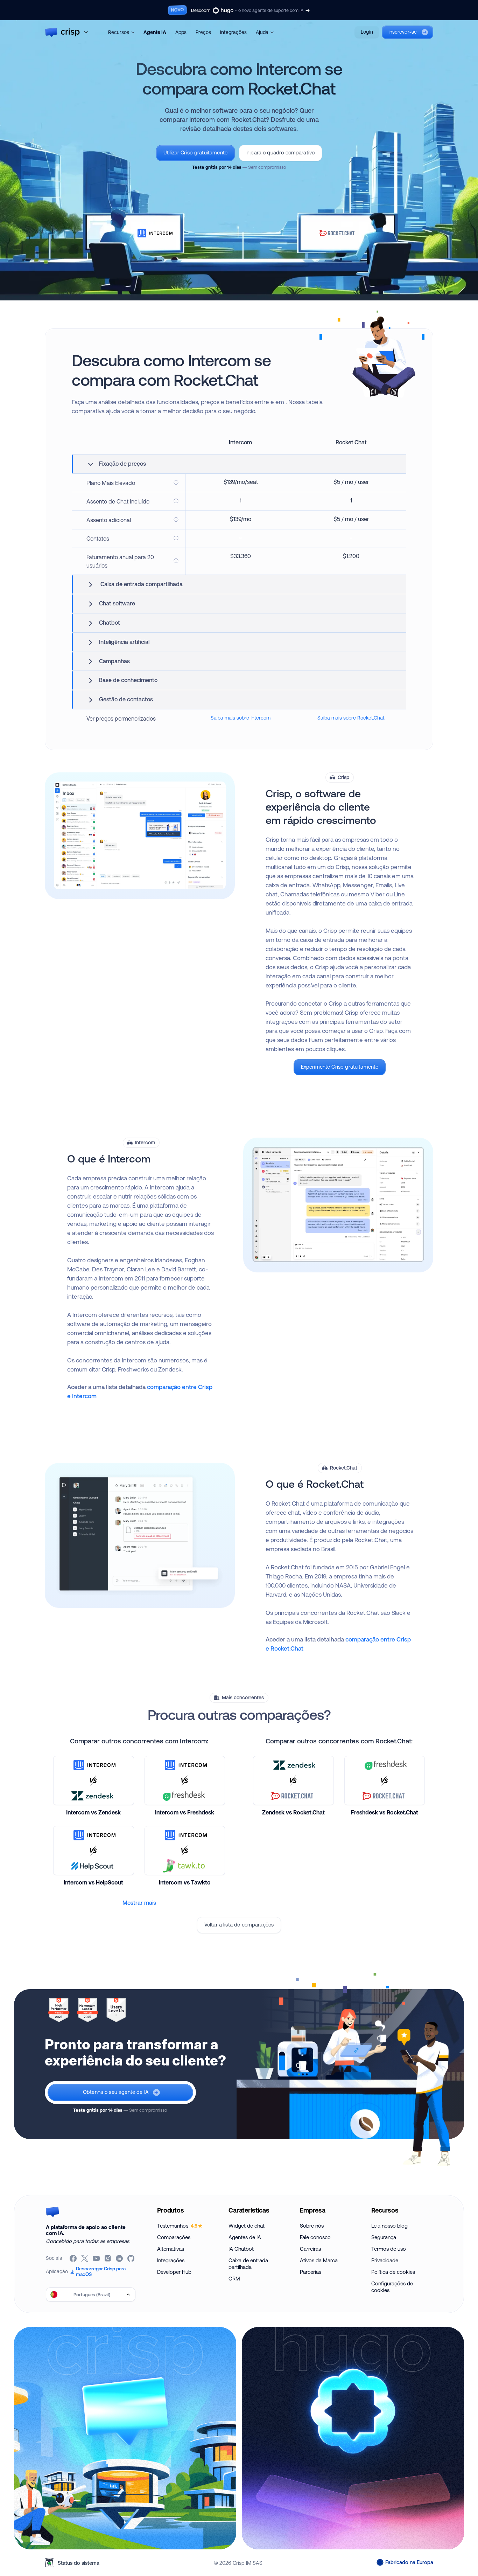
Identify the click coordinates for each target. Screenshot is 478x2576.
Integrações (233, 32)
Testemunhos (177, 2226)
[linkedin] (120, 2258)
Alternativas (171, 2249)
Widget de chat (247, 2226)
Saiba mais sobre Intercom (241, 718)
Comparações (174, 2237)
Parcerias (311, 2272)
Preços (203, 32)
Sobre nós (312, 2226)
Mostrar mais (139, 1903)
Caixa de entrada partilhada (248, 2264)
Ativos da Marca (319, 2260)
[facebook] (74, 2258)
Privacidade (385, 2260)
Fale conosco (315, 2237)
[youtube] (97, 2258)
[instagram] (108, 2258)
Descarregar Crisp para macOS (101, 2271)
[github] (131, 2258)
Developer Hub (174, 2272)
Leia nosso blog (389, 2226)
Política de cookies (393, 2272)
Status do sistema (79, 2563)
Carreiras (310, 2249)
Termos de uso (389, 2249)
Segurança (384, 2237)
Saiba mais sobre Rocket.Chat (351, 718)
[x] (85, 2258)
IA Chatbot (241, 2249)
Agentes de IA (245, 2237)
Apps (181, 32)
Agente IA (155, 32)
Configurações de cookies (392, 2287)
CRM (234, 2279)
